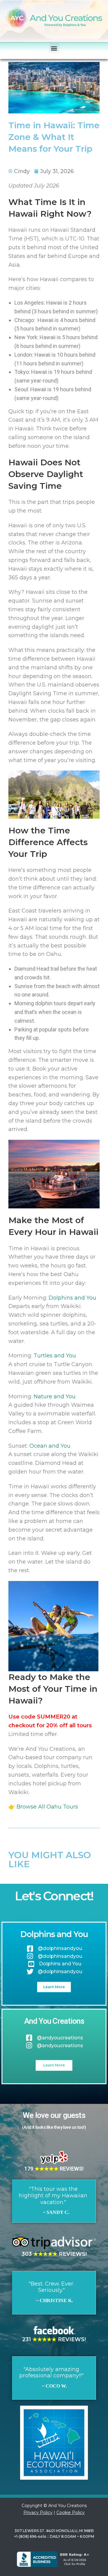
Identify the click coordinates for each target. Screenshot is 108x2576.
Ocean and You (50, 1446)
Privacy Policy (38, 2512)
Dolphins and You (72, 1298)
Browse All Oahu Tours (47, 1807)
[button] (54, 48)
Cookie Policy (70, 2512)
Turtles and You (55, 1356)
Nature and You (55, 1396)
